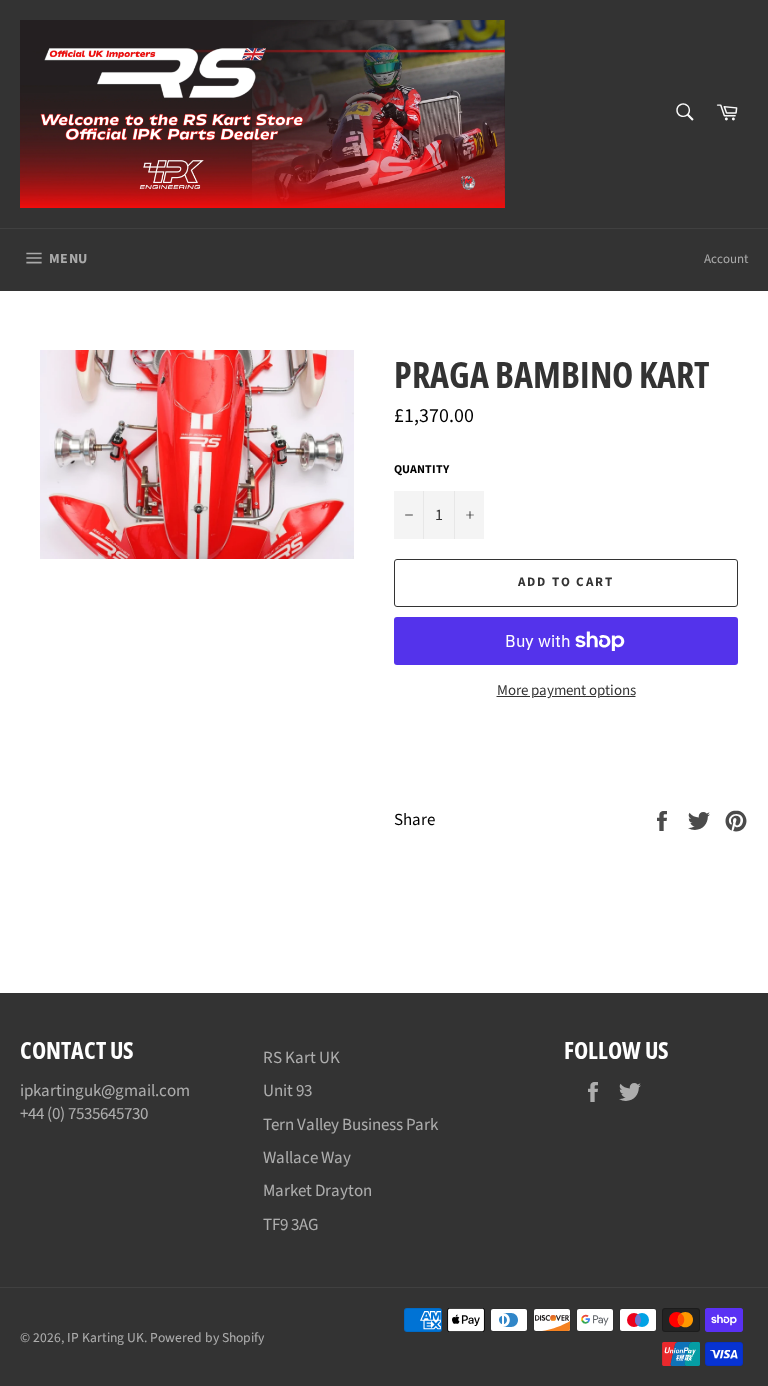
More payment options (566, 691)
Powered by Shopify (207, 1337)
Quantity (421, 470)
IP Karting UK (105, 1337)
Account (726, 259)
